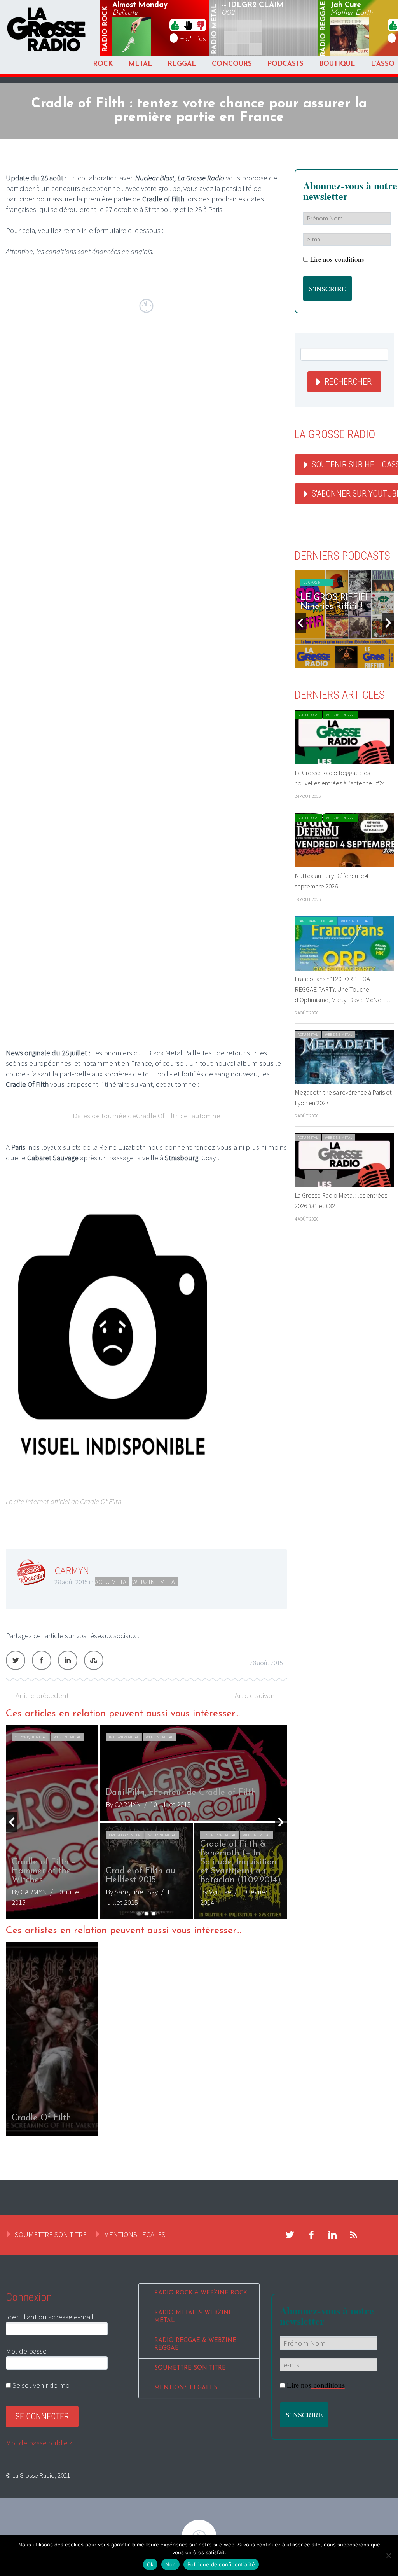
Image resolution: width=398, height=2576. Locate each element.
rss (354, 2235)
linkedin (333, 2235)
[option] (146, 1822)
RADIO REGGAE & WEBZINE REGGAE (195, 2344)
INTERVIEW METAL (124, 1737)
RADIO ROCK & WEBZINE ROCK (201, 2293)
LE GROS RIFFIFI (324, 582)
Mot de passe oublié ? (39, 2443)
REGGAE (182, 64)
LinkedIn (68, 1660)
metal (215, 29)
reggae (324, 29)
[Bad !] (201, 25)
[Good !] (175, 25)
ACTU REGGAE (308, 715)
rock (105, 29)
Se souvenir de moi (41, 2385)
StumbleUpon (94, 1660)
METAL (140, 64)
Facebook (42, 1660)
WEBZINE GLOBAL (355, 921)
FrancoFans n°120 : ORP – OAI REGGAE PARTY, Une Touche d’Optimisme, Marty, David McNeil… (342, 989)
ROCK (103, 64)
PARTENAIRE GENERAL (316, 921)
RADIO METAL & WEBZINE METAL (193, 2317)
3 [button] (154, 1914)
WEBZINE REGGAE (340, 715)
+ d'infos (193, 38)
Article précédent (42, 1695)
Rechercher (348, 382)
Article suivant (256, 1695)
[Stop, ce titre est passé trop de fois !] (188, 25)
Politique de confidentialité (221, 2564)
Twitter (16, 1660)
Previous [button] (12, 1822)
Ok (150, 2564)
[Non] (388, 2555)
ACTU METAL (112, 1582)
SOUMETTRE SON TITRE (51, 2234)
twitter (290, 2235)
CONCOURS (232, 64)
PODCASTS (285, 64)
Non (170, 2564)
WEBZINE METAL (155, 1582)
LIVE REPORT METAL (125, 1835)
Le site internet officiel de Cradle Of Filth (64, 1501)
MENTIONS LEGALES (135, 2234)
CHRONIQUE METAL (31, 1737)
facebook (311, 2235)
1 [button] (139, 1914)
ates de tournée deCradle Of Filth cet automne (149, 1116)
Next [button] (281, 1822)
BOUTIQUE (337, 64)
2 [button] (146, 1914)
